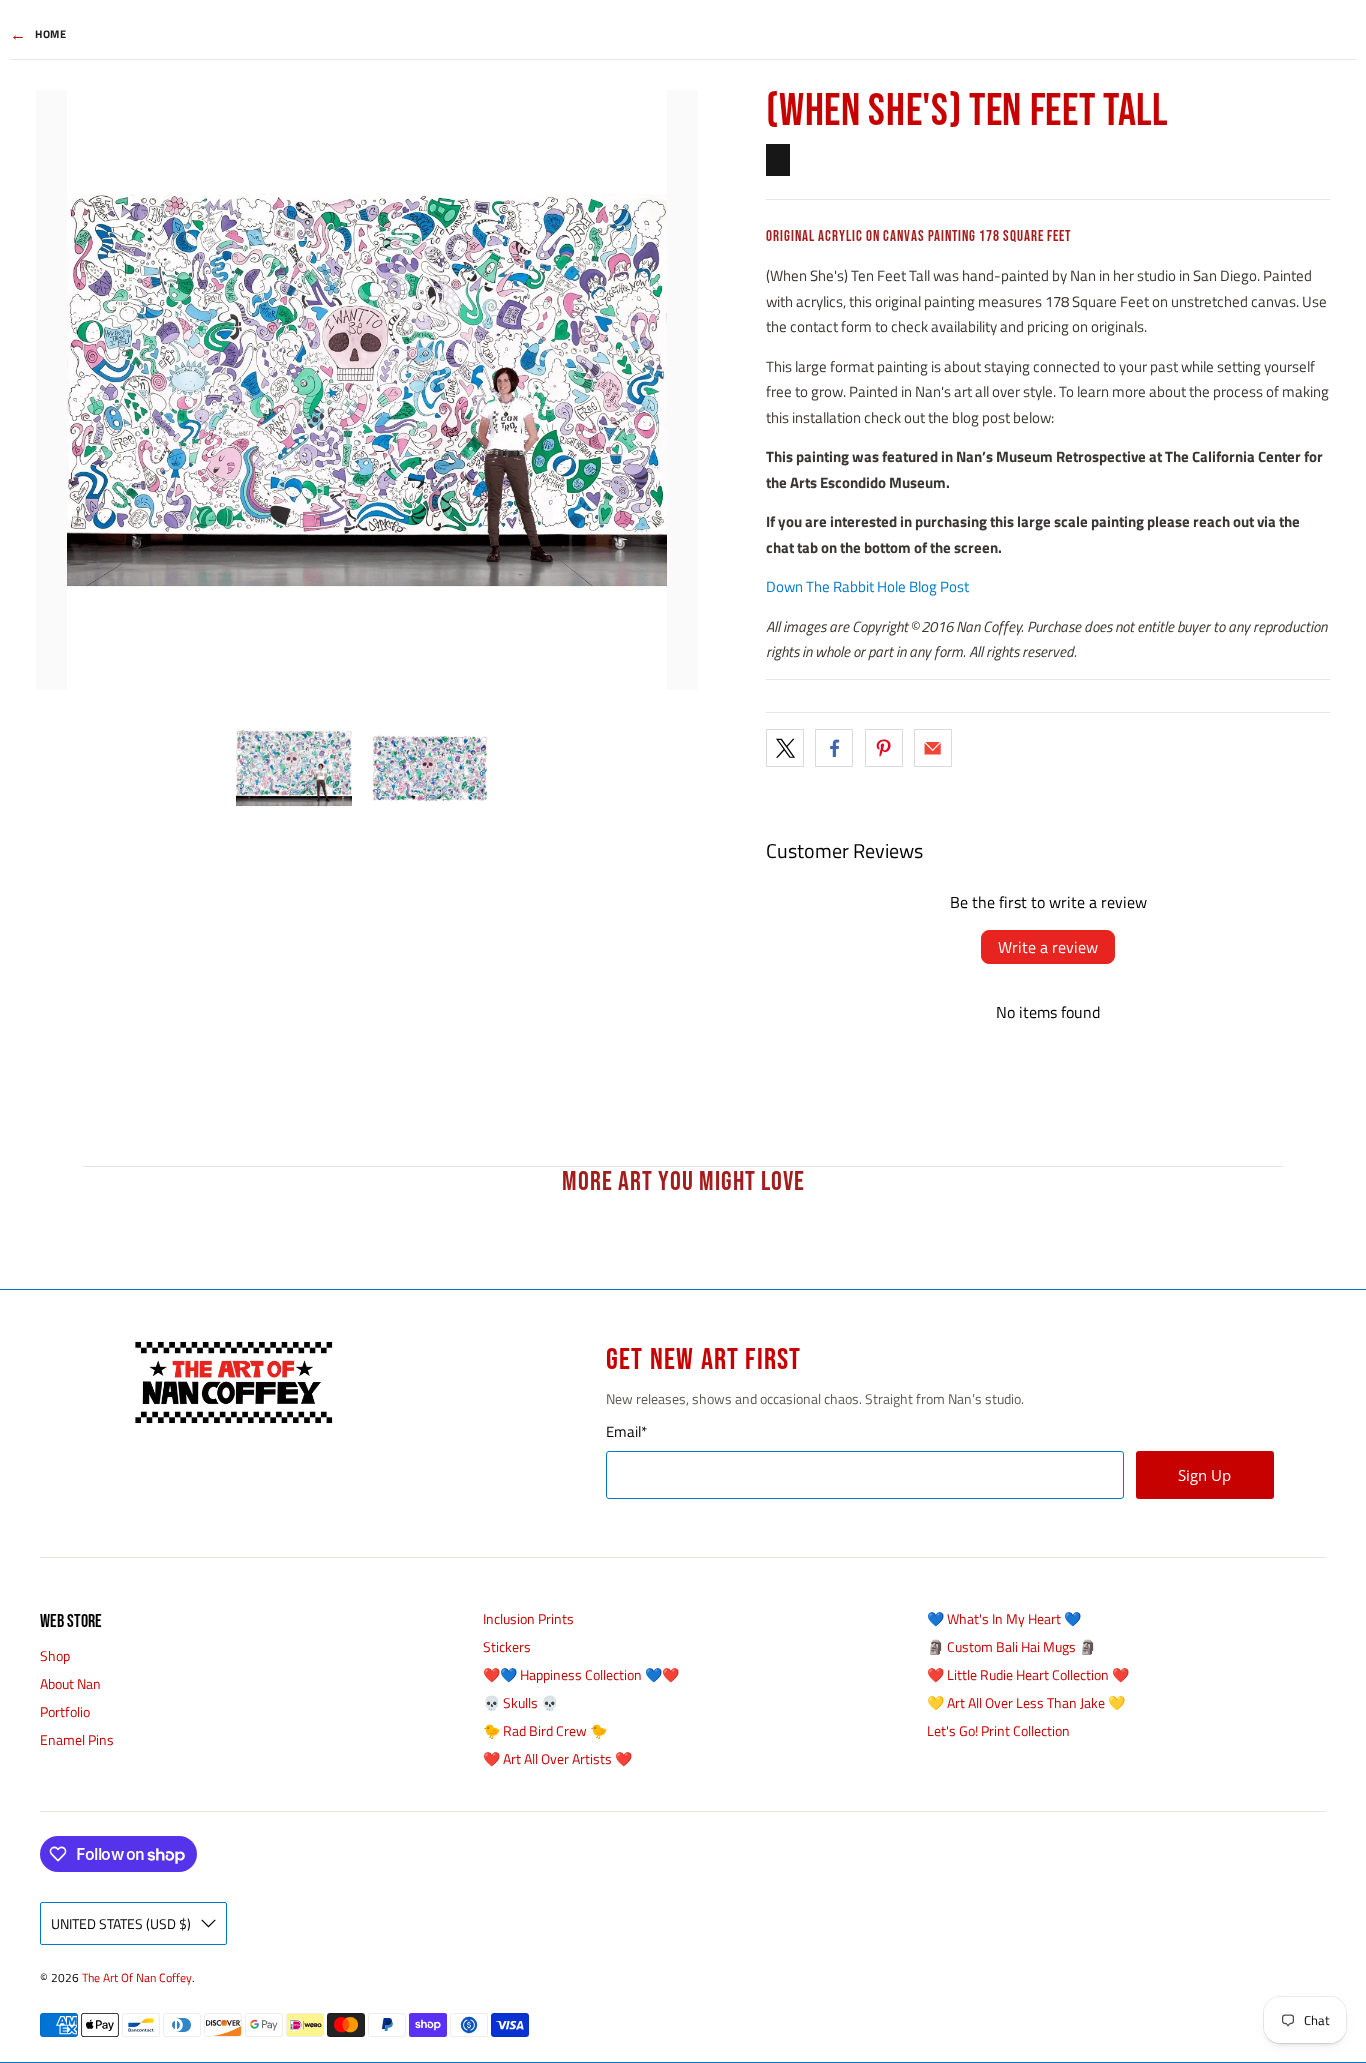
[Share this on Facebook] (834, 748)
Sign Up (1204, 1475)
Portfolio (65, 1711)
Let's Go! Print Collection (998, 1730)
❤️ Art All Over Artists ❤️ (557, 1758)
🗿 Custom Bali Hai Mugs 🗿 (1011, 1646)
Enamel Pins (77, 1739)
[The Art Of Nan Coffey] (233, 1382)
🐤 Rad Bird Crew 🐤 (545, 1730)
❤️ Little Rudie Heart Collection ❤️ (1028, 1674)
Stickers (507, 1646)
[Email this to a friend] (933, 748)
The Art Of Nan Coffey (137, 1978)
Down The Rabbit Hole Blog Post (867, 586)
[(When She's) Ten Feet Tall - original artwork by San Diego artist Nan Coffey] (367, 390)
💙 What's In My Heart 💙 (1004, 1618)
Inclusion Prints (528, 1618)
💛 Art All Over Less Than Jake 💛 (1026, 1702)
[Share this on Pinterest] (884, 748)
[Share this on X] (785, 748)
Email (626, 1432)
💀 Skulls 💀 (520, 1702)
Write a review (1048, 947)
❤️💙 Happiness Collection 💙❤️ (581, 1674)
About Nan (70, 1683)
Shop (55, 1655)
